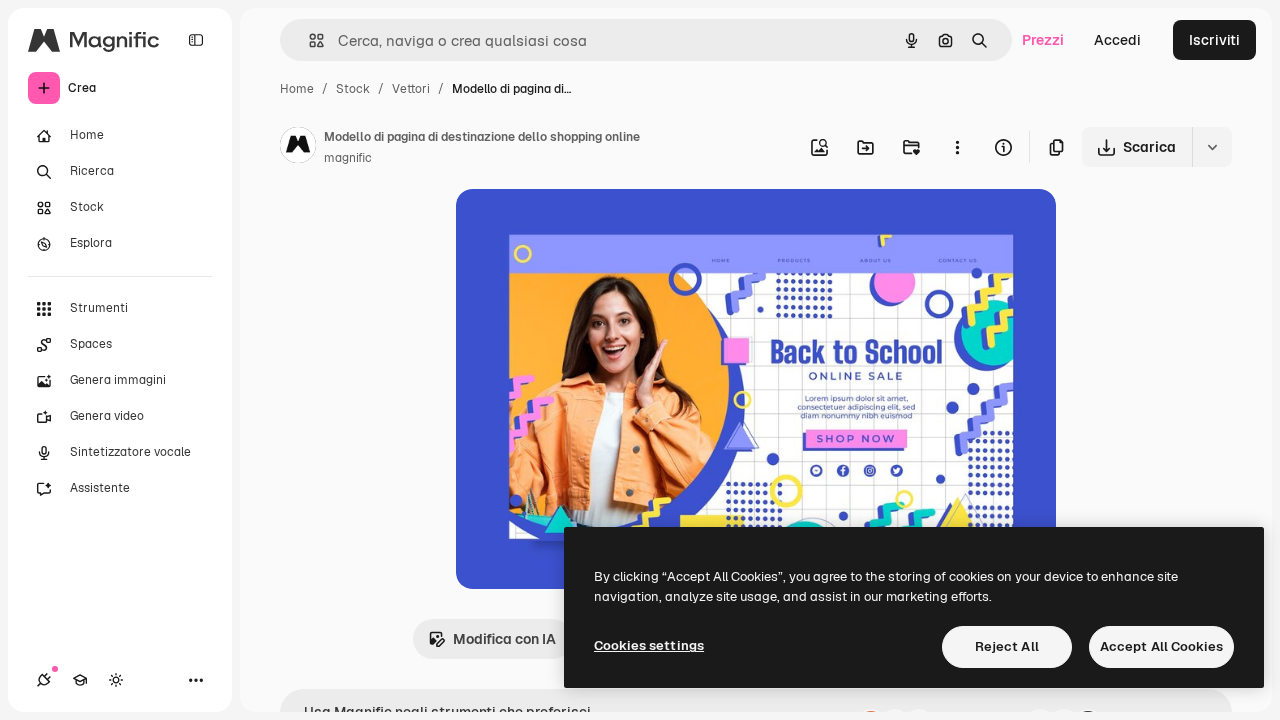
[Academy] (80, 680)
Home (297, 89)
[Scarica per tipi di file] (1212, 147)
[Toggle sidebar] (196, 40)
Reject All (1007, 646)
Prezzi (1043, 40)
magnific (348, 158)
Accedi (1117, 40)
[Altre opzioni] (957, 147)
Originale (588, 227)
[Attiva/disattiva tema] (116, 680)
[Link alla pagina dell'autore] (298, 148)
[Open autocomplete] (308, 40)
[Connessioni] (44, 680)
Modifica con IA (504, 639)
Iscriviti (1214, 40)
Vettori (411, 89)
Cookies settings (649, 645)
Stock (353, 89)
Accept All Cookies (1161, 646)
